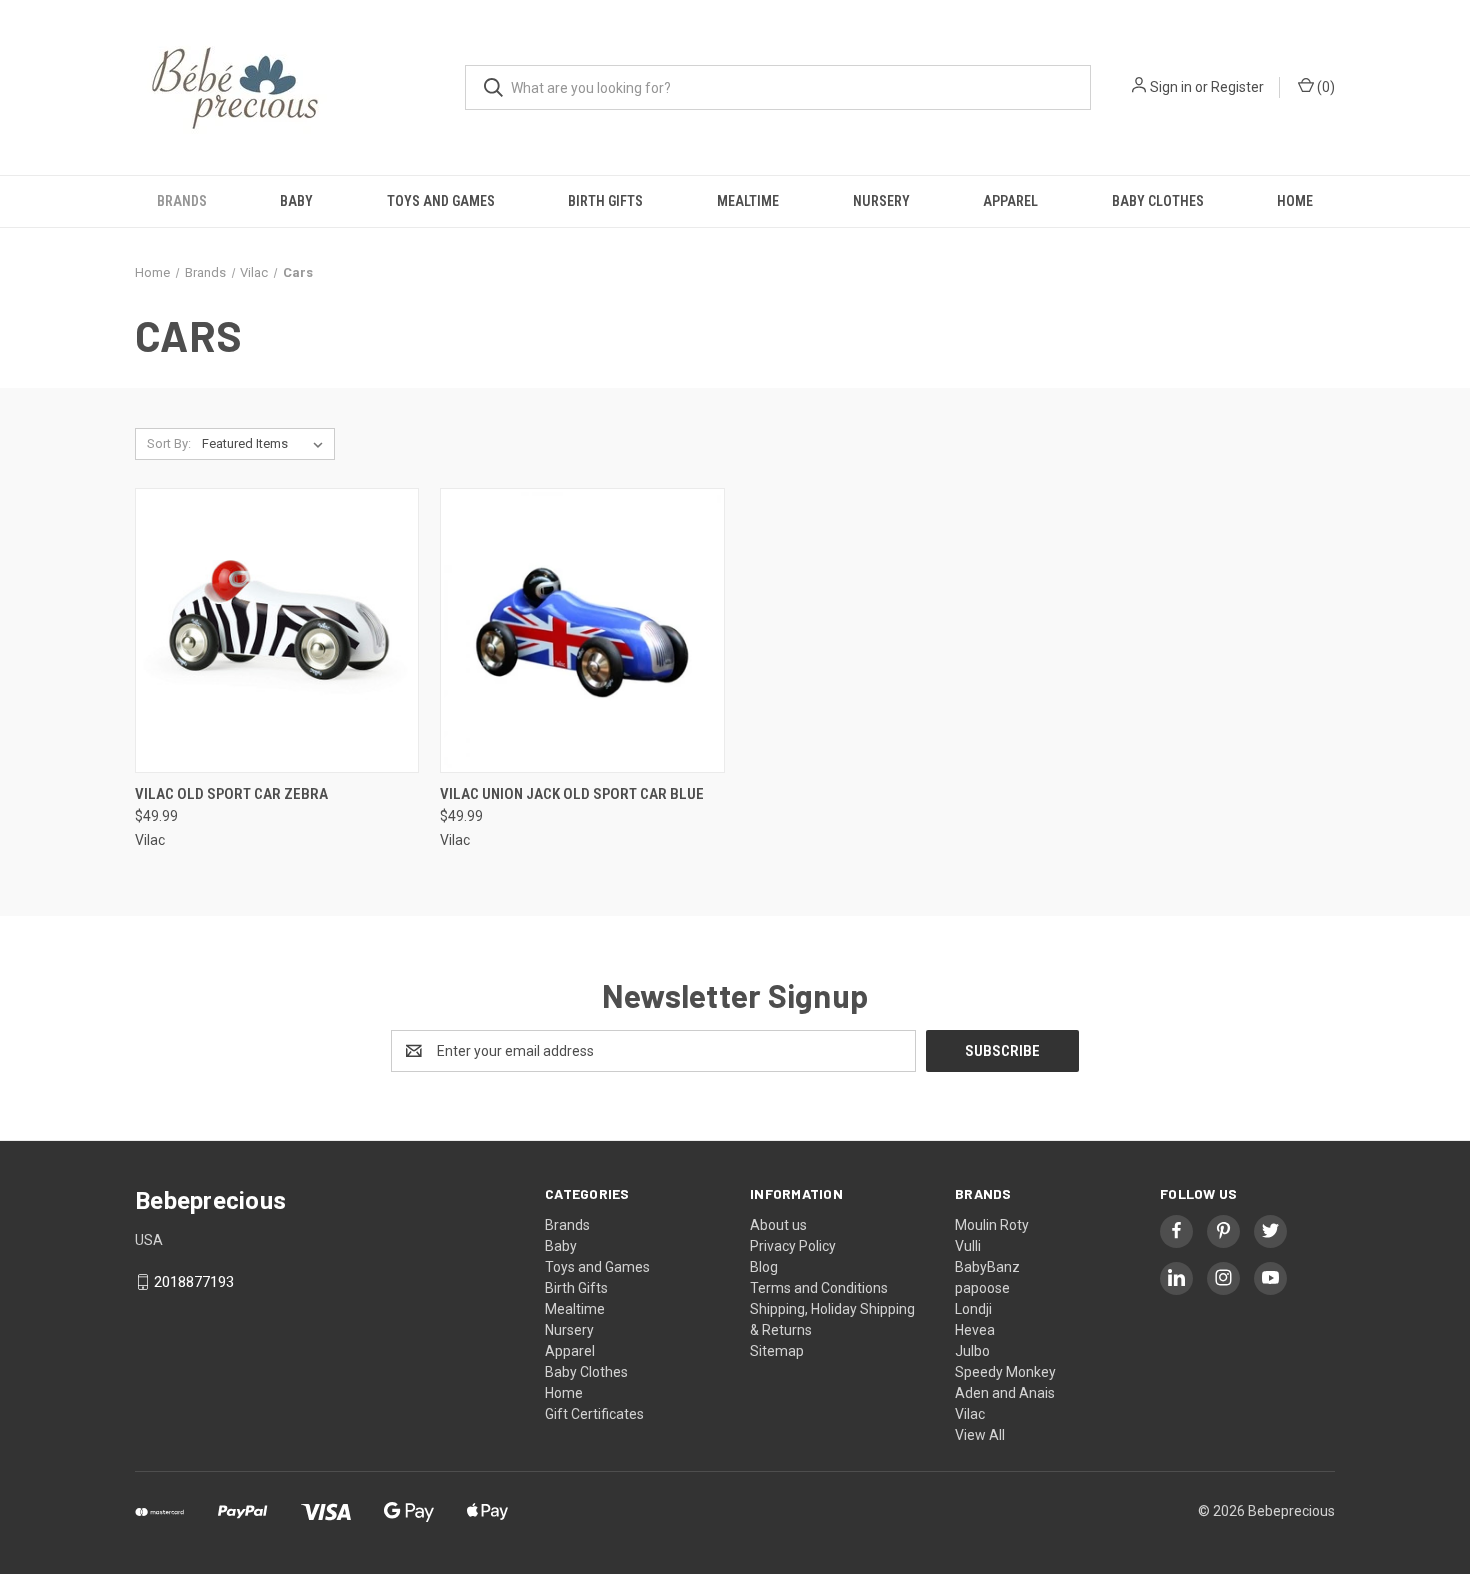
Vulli (968, 1246)
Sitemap (777, 1351)
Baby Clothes (1158, 201)
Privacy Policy (793, 1246)
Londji (973, 1309)
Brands (182, 201)
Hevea (975, 1330)
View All (980, 1435)
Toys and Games (441, 201)
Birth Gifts (605, 201)
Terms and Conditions (819, 1288)
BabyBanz (987, 1267)
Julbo (972, 1351)
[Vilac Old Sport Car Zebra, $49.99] (277, 630)
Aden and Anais (1005, 1393)
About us (778, 1225)
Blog (764, 1267)
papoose (982, 1288)
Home (1295, 201)
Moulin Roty (992, 1225)
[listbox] (266, 444)
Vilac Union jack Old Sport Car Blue (572, 794)
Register (1237, 87)
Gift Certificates (594, 1414)
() (1324, 87)
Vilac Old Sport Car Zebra (231, 794)
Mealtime (748, 201)
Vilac (970, 1414)
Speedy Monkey (1005, 1372)
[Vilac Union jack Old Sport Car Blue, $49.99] (582, 630)
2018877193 (194, 1282)
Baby (296, 201)
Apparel (1010, 201)
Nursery (881, 201)
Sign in (1171, 87)
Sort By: (169, 443)
